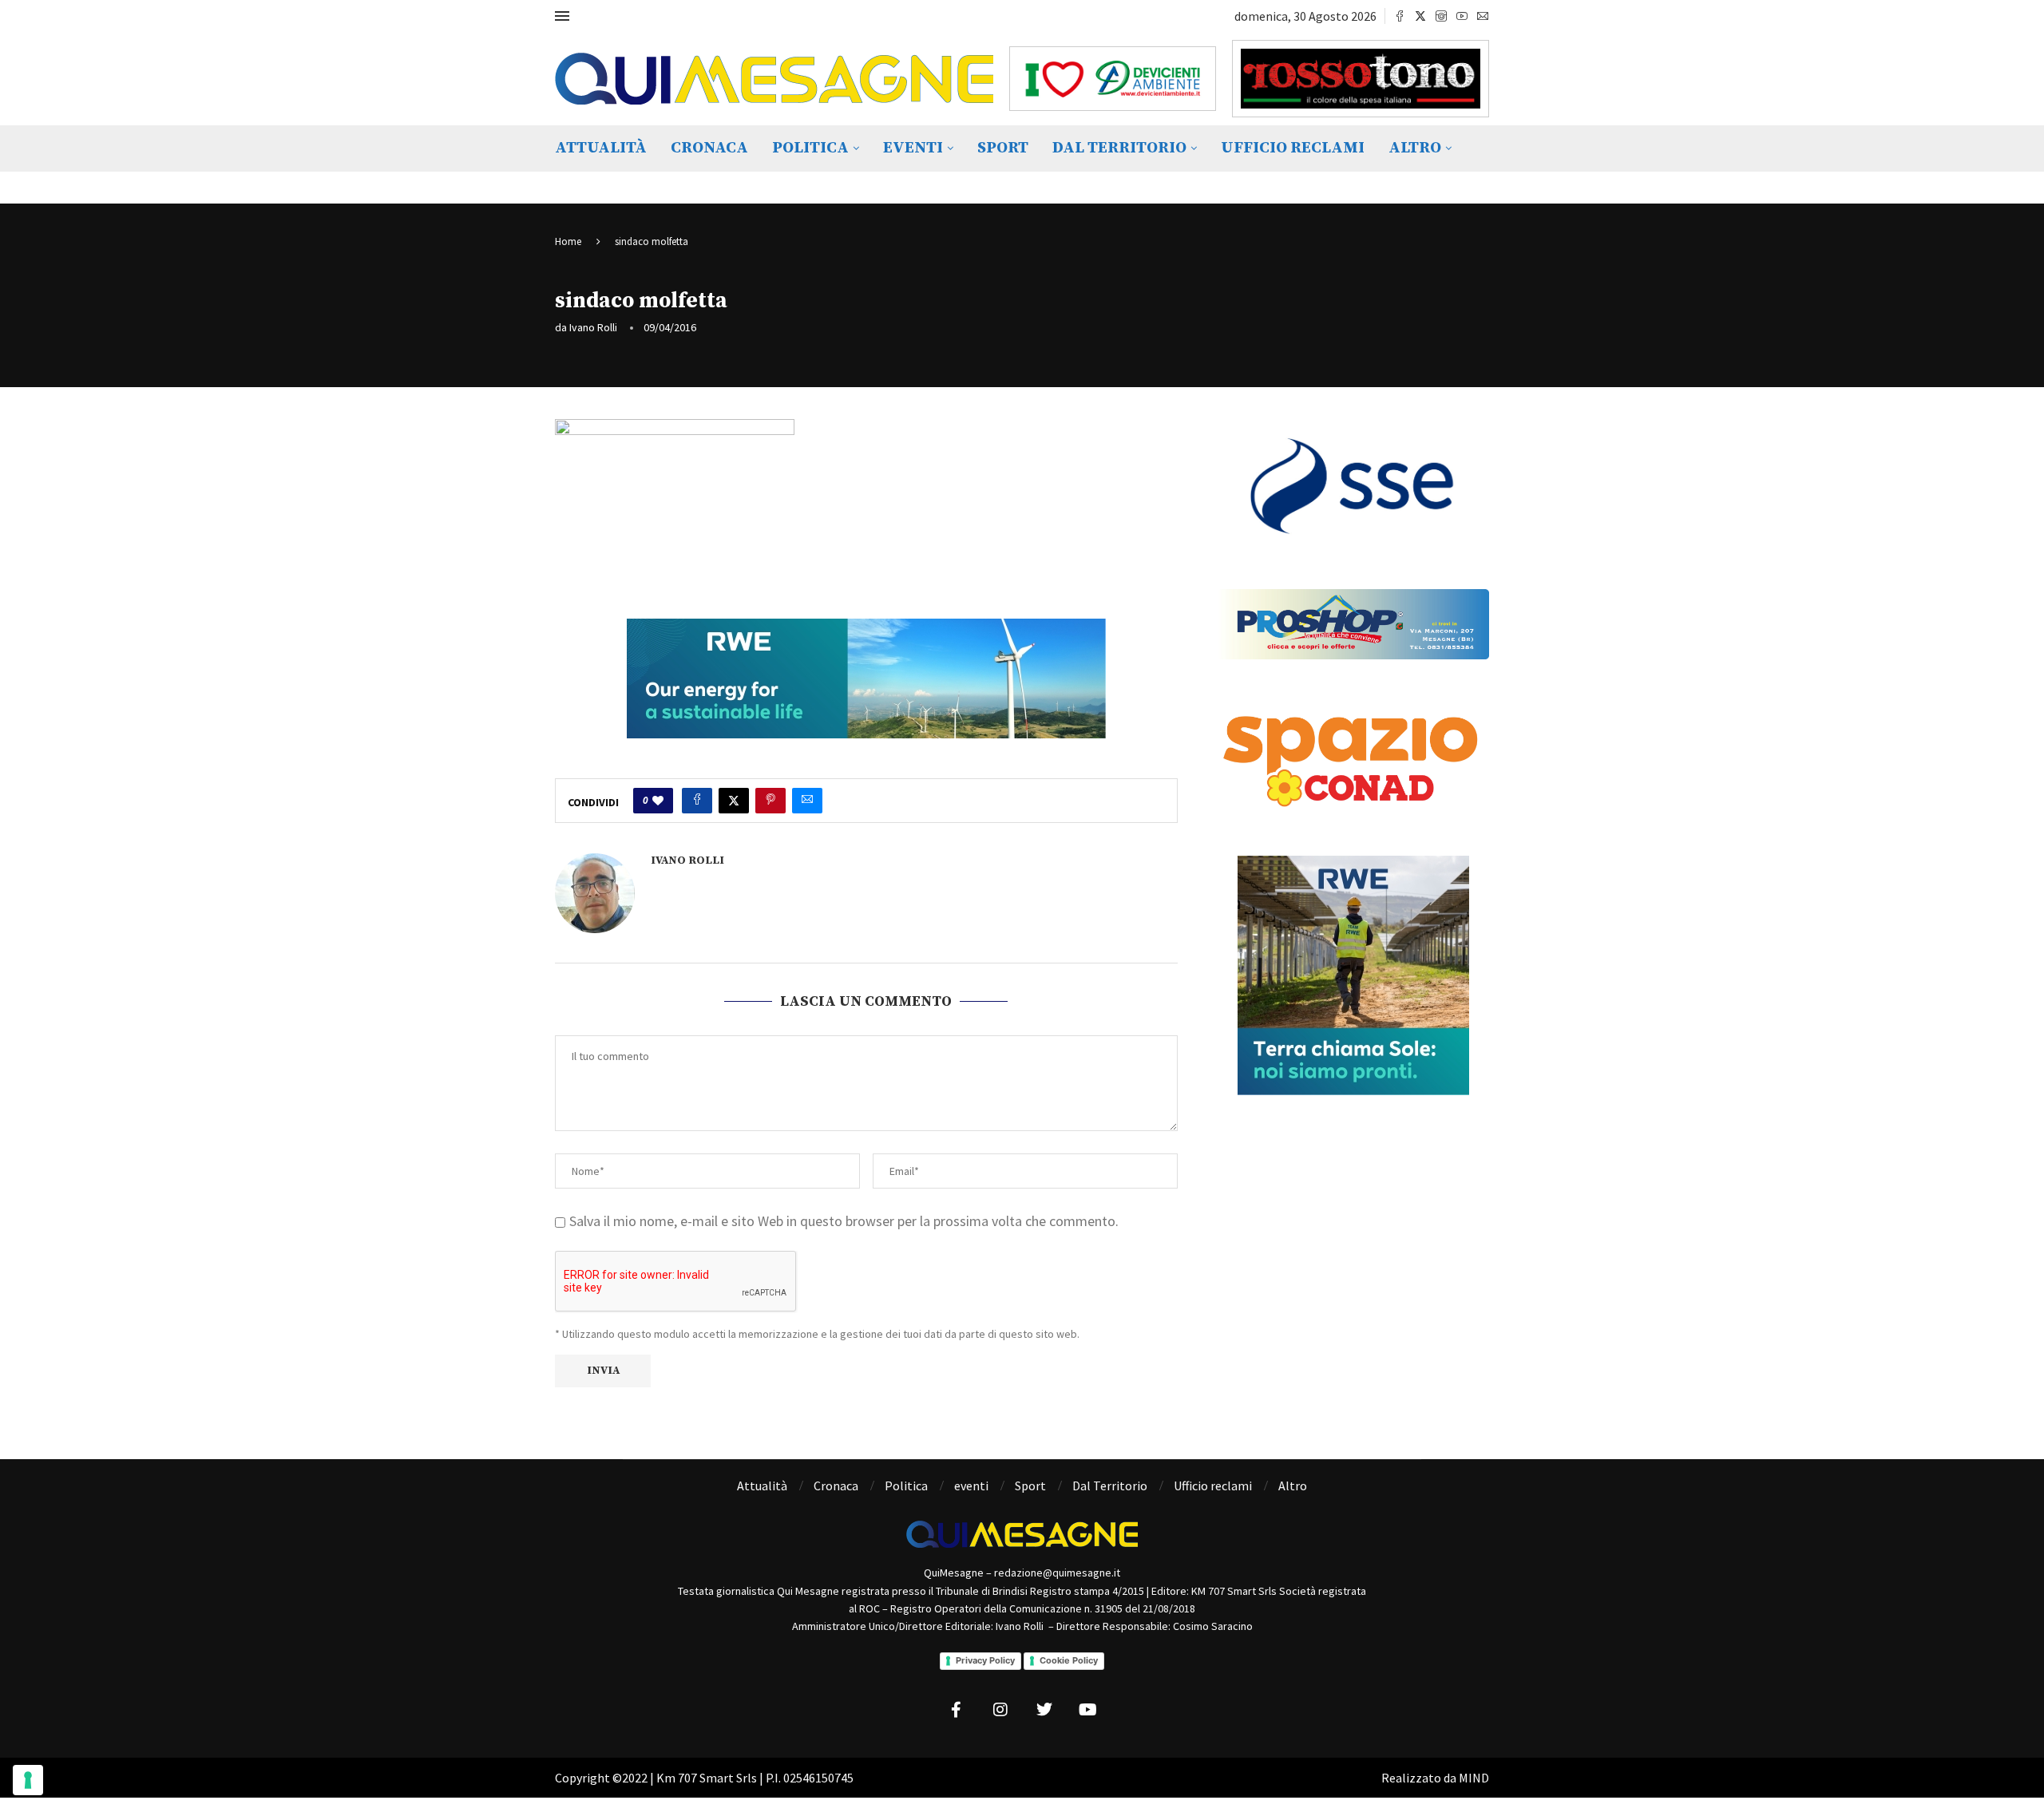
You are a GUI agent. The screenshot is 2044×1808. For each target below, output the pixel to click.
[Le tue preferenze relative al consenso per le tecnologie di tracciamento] (28, 1780)
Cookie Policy (1069, 1660)
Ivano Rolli (593, 327)
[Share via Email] (807, 801)
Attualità (601, 148)
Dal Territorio (1119, 148)
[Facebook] (1400, 16)
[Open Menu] (562, 16)
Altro (1415, 148)
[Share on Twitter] (734, 801)
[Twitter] (1420, 16)
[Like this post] (658, 801)
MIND (1474, 1778)
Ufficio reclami (1293, 148)
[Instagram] (1441, 16)
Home (568, 241)
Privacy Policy (985, 1660)
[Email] (1483, 16)
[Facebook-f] (957, 1710)
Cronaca (709, 148)
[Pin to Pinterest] (770, 801)
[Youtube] (1462, 16)
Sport (1003, 148)
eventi (913, 148)
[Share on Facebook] (697, 801)
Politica (810, 148)
